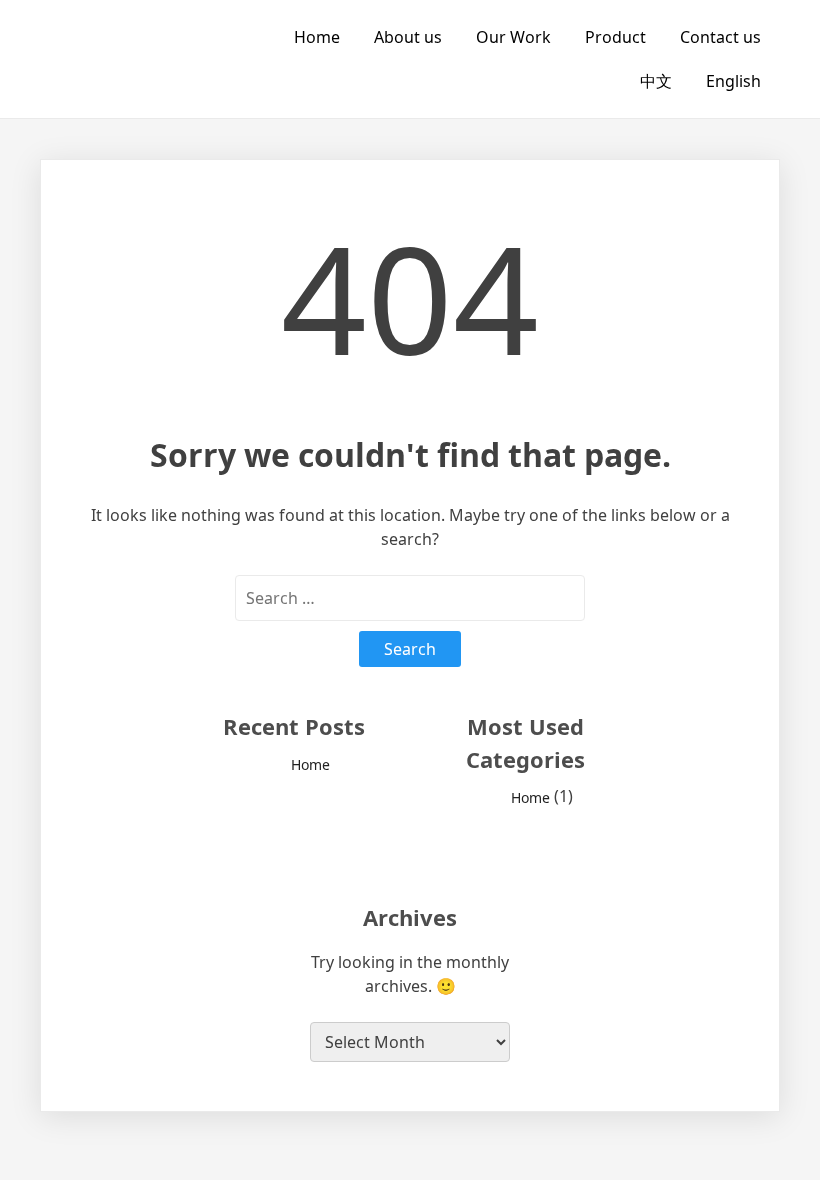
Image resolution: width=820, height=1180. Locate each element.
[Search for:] (410, 598)
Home (317, 37)
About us (408, 37)
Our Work (513, 37)
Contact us (720, 37)
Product (615, 37)
